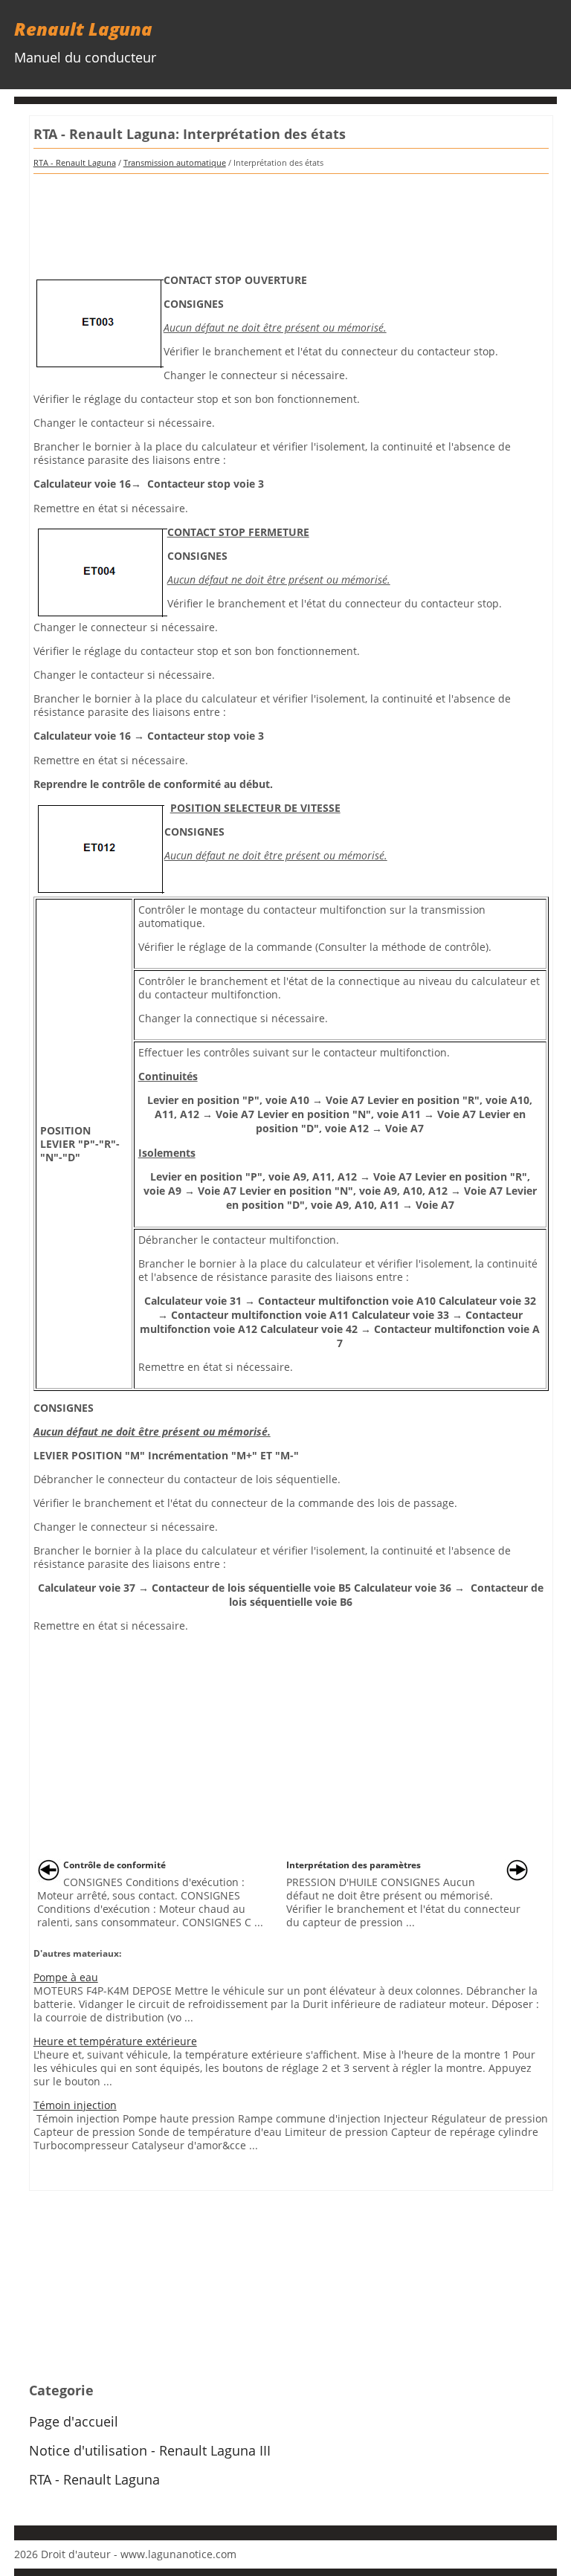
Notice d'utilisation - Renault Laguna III (150, 2450)
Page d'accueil (74, 2421)
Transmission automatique (175, 162)
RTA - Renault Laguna (75, 162)
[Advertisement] (291, 219)
